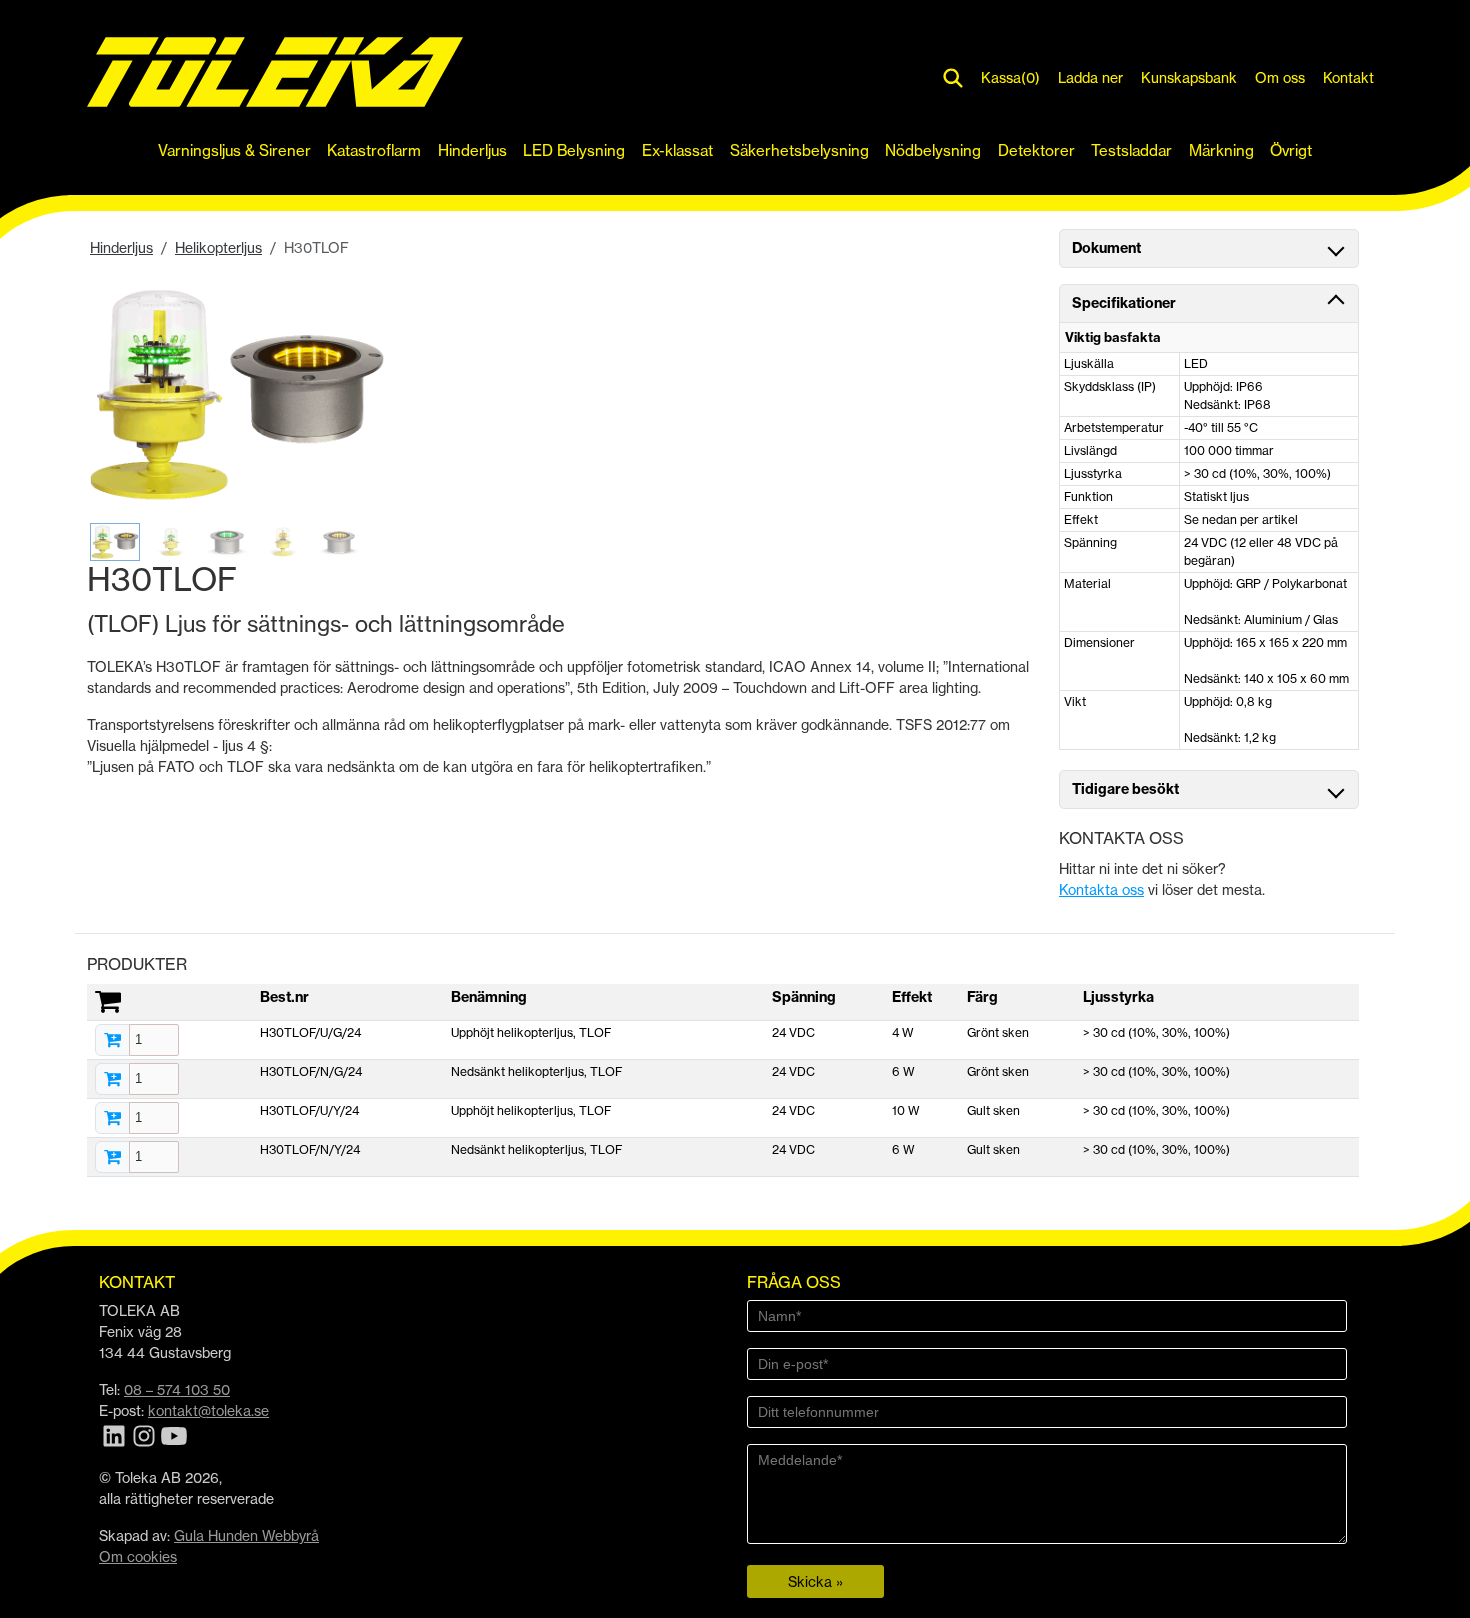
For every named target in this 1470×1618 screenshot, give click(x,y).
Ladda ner (1090, 77)
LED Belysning (574, 150)
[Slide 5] (339, 542)
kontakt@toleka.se (208, 1410)
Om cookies (138, 1556)
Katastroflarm (374, 150)
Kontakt (1348, 77)
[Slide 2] (171, 542)
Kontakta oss (1101, 889)
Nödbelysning (933, 150)
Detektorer (1036, 150)
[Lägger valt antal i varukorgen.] (112, 1040)
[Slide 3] (227, 542)
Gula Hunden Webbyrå (246, 1535)
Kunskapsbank (1189, 77)
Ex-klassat (677, 150)
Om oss (1280, 77)
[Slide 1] (115, 542)
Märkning (1221, 150)
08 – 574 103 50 (177, 1389)
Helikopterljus (218, 247)
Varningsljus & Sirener (234, 150)
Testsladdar (1131, 150)
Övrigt (1291, 150)
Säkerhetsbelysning (799, 150)
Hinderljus (472, 150)
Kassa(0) (1010, 77)
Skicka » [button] (815, 1581)
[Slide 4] (283, 542)
